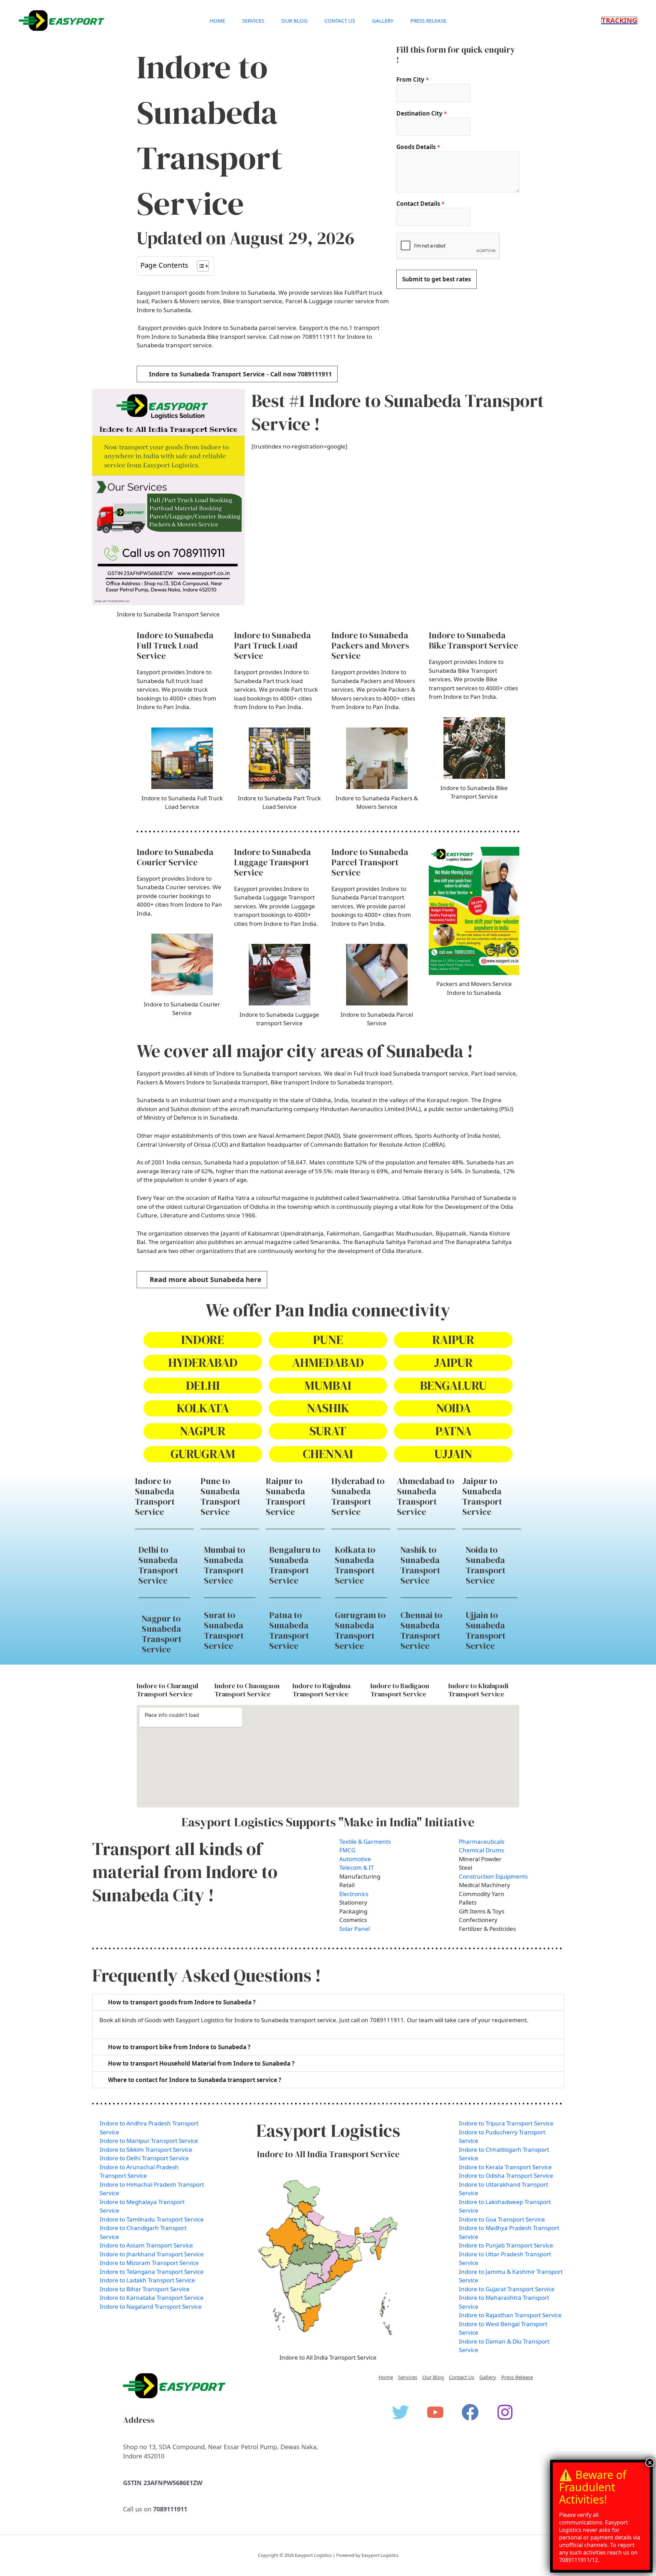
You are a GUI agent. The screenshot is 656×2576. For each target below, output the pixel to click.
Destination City (422, 113)
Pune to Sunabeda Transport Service (220, 1496)
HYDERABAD (203, 1363)
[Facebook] (470, 2412)
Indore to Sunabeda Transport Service (155, 1496)
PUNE (328, 1340)
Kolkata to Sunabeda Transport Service (355, 1565)
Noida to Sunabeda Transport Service (486, 1565)
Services (253, 21)
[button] (619, 21)
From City (413, 79)
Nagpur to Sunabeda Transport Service (162, 1634)
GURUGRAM (203, 1454)
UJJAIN (453, 1454)
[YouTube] (435, 2412)
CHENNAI (328, 1454)
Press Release (428, 21)
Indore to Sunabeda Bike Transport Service (473, 640)
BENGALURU (453, 1385)
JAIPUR (453, 1363)
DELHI (203, 1385)
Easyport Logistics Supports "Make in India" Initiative (328, 1822)
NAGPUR (203, 1431)
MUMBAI (328, 1385)
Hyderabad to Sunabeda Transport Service (358, 1496)
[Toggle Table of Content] (199, 266)
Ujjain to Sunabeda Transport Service (486, 1630)
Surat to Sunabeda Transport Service (224, 1630)
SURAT (328, 1431)
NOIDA (453, 1408)
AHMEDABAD (328, 1363)
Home (217, 21)
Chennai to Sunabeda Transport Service (421, 1630)
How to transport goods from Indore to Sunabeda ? (182, 2002)
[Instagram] (505, 2412)
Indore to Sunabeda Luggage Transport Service (272, 862)
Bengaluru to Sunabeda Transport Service (295, 1565)
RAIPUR (453, 1340)
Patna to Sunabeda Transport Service (289, 1630)
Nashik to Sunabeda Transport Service (420, 1565)
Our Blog (294, 21)
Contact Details (420, 204)
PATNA (453, 1431)
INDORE (203, 1340)
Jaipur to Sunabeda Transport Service (482, 1496)
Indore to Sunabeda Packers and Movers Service (370, 645)
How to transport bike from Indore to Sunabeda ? (179, 2047)
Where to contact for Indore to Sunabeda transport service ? (195, 2080)
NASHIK (328, 1408)
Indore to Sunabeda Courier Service (175, 857)
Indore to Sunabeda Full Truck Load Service (175, 645)
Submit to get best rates (436, 279)
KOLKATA (203, 1408)
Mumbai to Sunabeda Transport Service (224, 1565)
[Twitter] (400, 2412)
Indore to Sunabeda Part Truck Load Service (272, 645)
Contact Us (340, 21)
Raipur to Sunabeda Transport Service (286, 1496)
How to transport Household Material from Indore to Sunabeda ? (201, 2063)
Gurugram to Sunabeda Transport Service (360, 1630)
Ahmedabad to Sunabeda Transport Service (426, 1496)
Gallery (383, 21)
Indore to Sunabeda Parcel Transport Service (370, 862)
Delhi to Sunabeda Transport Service (158, 1565)
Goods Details (418, 147)
